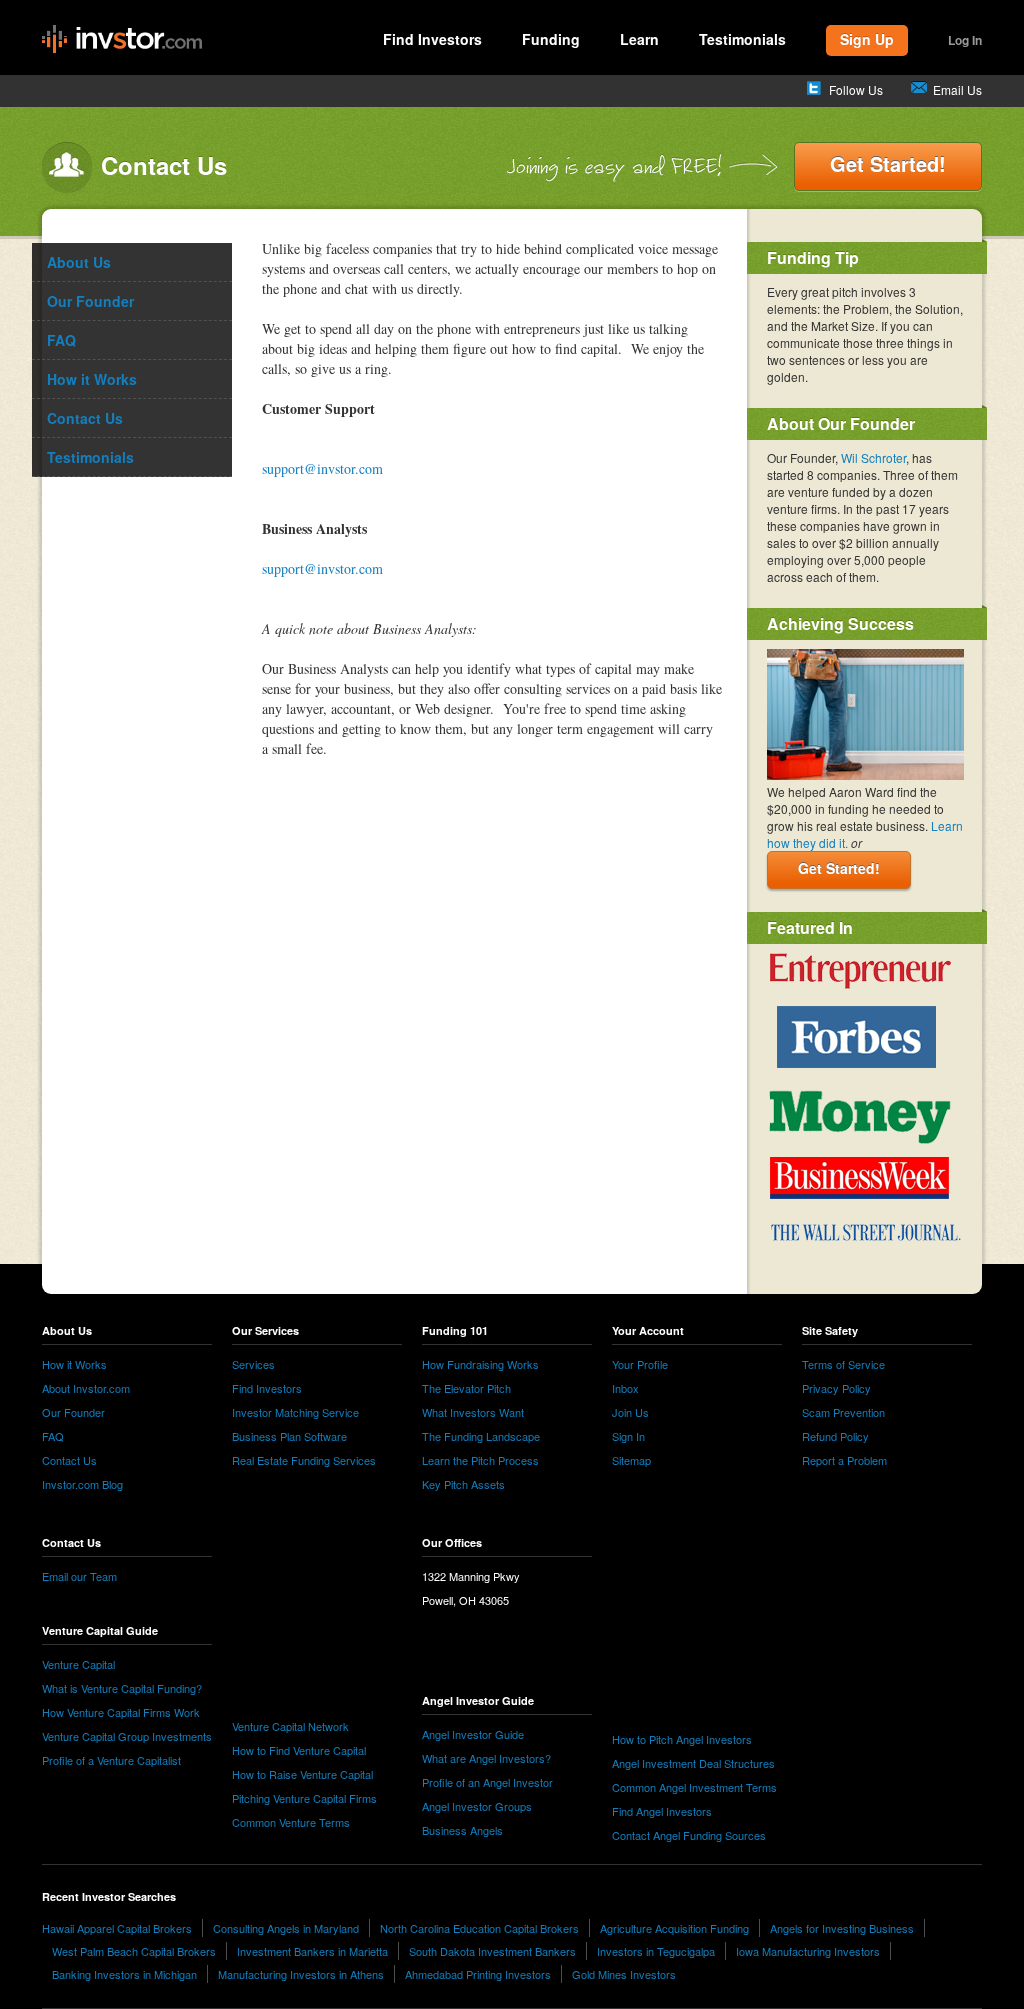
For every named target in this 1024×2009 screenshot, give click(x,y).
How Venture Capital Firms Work (121, 1712)
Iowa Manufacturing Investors (808, 1951)
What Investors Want (473, 1412)
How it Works (74, 1364)
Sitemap (631, 1460)
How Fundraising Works (480, 1364)
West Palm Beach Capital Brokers (134, 1951)
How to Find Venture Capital (299, 1750)
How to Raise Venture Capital (302, 1774)
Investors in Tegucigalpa (656, 1951)
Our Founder (73, 1412)
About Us (79, 262)
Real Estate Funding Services (304, 1460)
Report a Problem (844, 1460)
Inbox (625, 1388)
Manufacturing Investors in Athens (301, 1974)
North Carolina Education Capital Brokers (479, 1928)
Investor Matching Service (295, 1412)
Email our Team (79, 1576)
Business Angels (462, 1830)
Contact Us (69, 1460)
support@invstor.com (322, 468)
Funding (551, 39)
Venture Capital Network (290, 1726)
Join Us (630, 1412)
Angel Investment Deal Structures (693, 1763)
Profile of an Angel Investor (487, 1782)
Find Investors (432, 39)
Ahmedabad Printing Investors (478, 1974)
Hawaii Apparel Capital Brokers (117, 1928)
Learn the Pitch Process (480, 1460)
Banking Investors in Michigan (124, 1974)
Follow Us (856, 89)
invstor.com (122, 40)
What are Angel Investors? (486, 1758)
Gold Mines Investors (624, 1974)
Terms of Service (843, 1364)
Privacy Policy (836, 1388)
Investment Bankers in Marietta (312, 1951)
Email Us (957, 89)
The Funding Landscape (481, 1436)
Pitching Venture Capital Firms (304, 1798)
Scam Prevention (843, 1412)
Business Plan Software (289, 1436)
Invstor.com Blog (82, 1484)
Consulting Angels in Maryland (286, 1928)
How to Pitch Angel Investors (682, 1739)
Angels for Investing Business (842, 1928)
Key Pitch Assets (463, 1484)
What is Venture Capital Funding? (122, 1688)
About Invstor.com (86, 1388)
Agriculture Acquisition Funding (674, 1928)
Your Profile (640, 1364)
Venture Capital (78, 1664)
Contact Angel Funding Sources (689, 1835)
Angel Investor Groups (477, 1806)
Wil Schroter (873, 457)
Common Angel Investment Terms (694, 1787)
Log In (965, 40)
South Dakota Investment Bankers (492, 1951)
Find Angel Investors (662, 1811)
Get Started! (888, 163)
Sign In (628, 1436)
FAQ (53, 1436)
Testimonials (742, 39)
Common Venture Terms (291, 1822)
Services (253, 1364)
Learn (639, 39)
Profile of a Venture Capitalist (111, 1760)
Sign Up (867, 39)
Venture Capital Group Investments (127, 1736)
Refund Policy (835, 1436)
